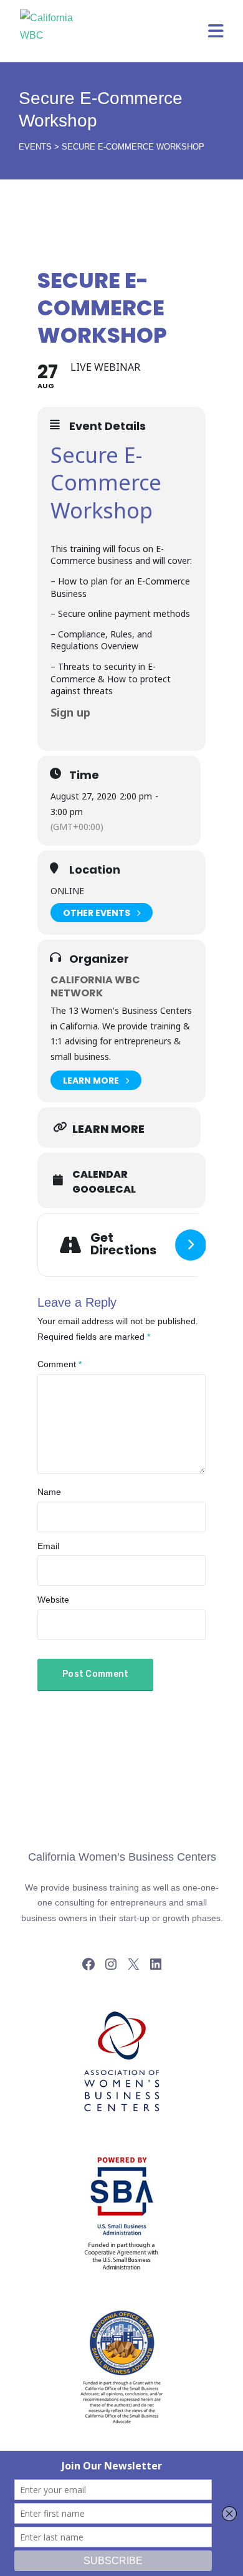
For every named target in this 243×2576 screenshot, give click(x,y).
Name (49, 1492)
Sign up (70, 712)
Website (53, 1600)
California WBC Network (95, 986)
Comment (60, 1364)
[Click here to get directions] (191, 1245)
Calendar (100, 1175)
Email (48, 1546)
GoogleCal (104, 1190)
